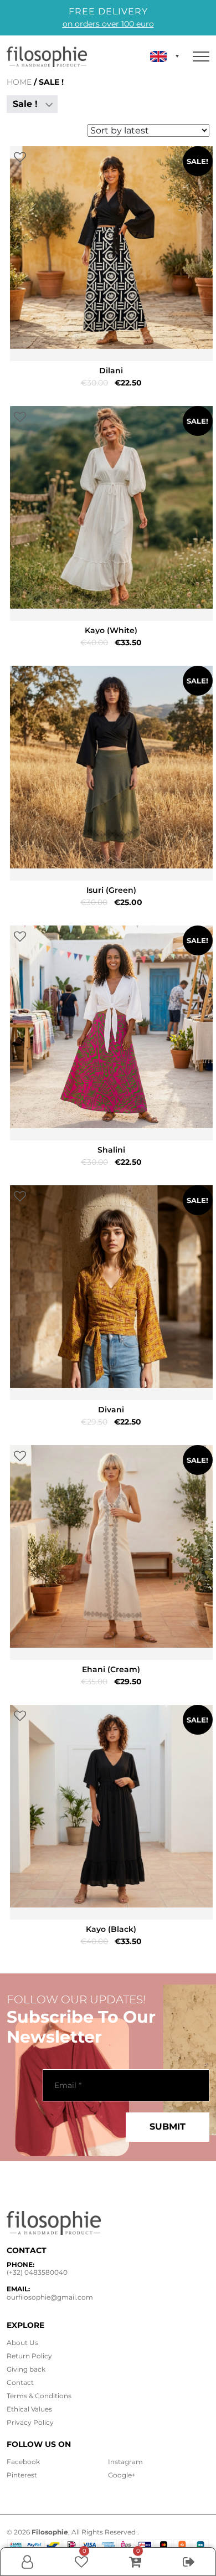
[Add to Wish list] (20, 158)
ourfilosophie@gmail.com (50, 2297)
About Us (22, 2343)
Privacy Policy (30, 2422)
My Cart (135, 2562)
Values (29, 2409)
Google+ (122, 2475)
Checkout (189, 2572)
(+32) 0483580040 (37, 2272)
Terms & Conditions (39, 2396)
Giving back (26, 2369)
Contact (20, 2382)
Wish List (81, 2562)
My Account (27, 2572)
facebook (23, 2462)
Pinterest (22, 2475)
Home (19, 82)
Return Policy (29, 2356)
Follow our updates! (76, 1999)
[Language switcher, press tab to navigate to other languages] (164, 56)
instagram (125, 2462)
